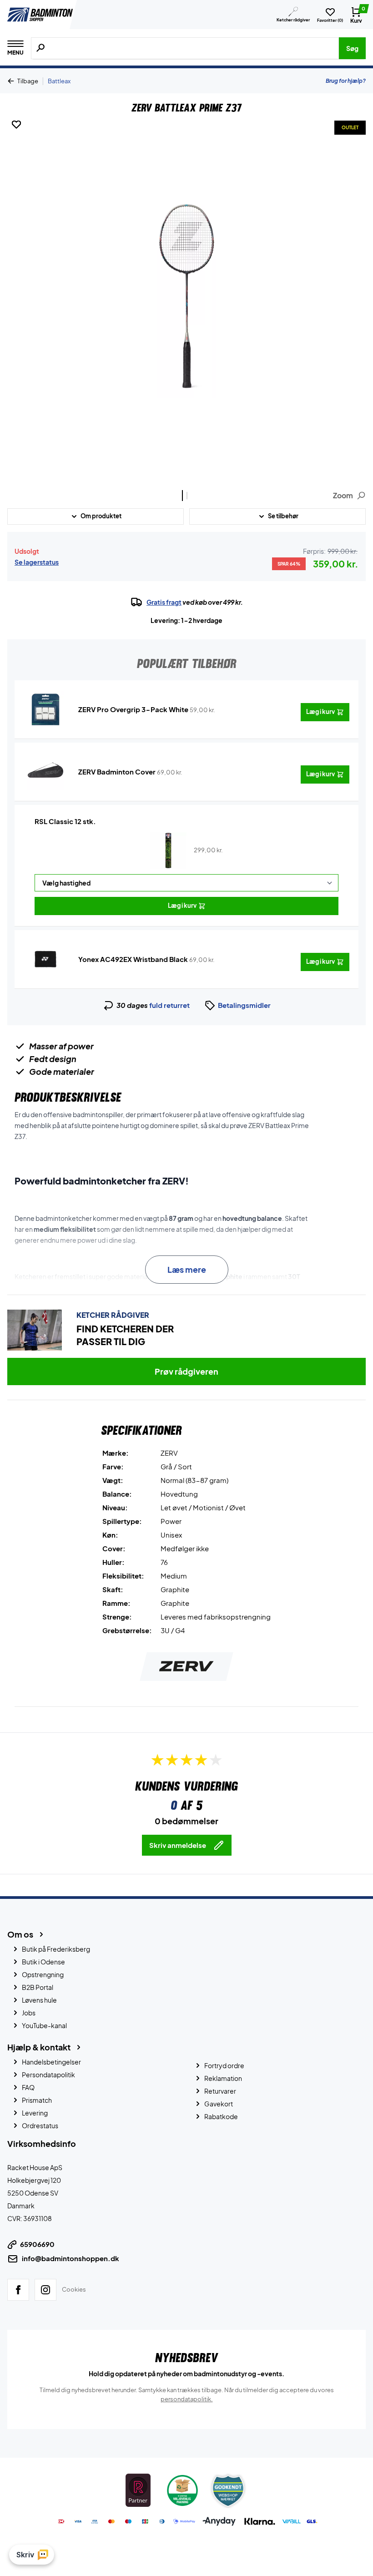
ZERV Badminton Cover (117, 772)
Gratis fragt (164, 602)
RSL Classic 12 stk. (65, 821)
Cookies (74, 2289)
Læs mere (187, 1269)
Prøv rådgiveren (186, 1371)
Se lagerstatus (37, 562)
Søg (352, 48)
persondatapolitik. (187, 2399)
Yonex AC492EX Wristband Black (133, 959)
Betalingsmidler (244, 1005)
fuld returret (169, 1005)
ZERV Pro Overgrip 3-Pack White (133, 709)
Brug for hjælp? (346, 81)
